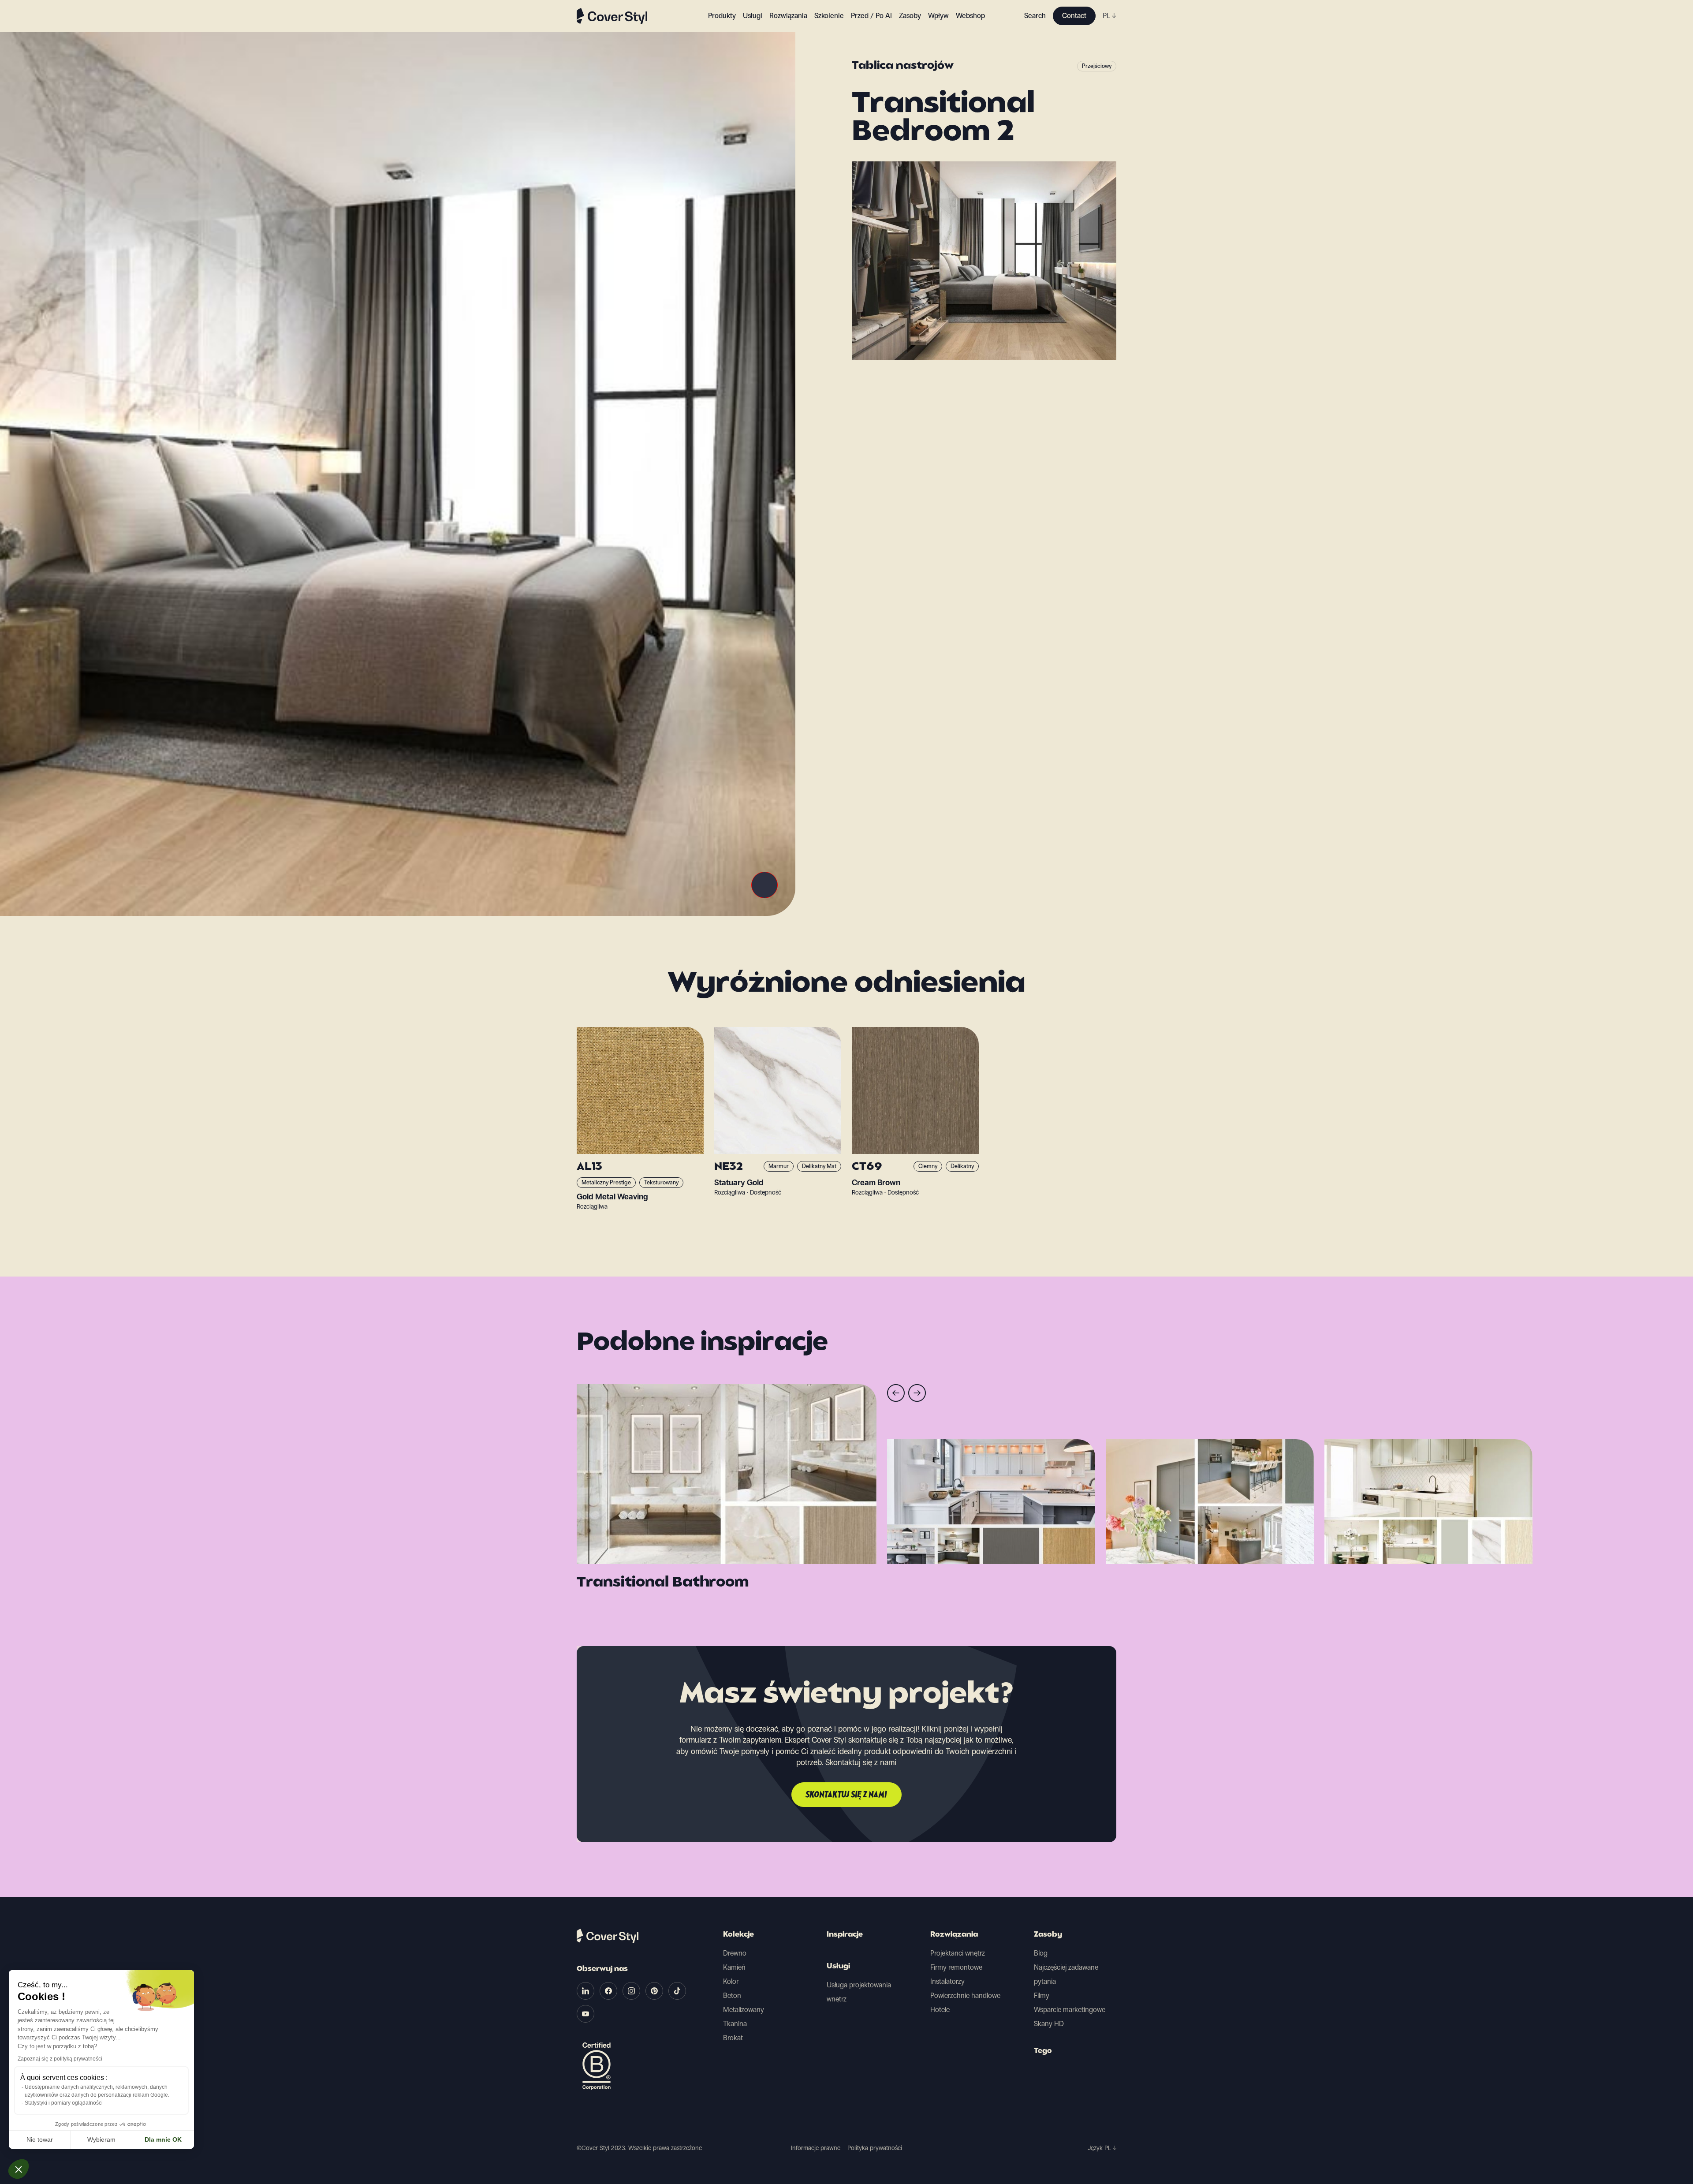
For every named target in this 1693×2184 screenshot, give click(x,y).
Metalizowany (744, 2010)
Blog (1041, 1953)
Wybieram (101, 2139)
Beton (732, 1995)
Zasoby (1048, 1935)
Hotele (940, 2010)
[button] (19, 2169)
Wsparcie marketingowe (1070, 2010)
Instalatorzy (947, 1981)
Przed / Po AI (871, 16)
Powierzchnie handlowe (965, 1995)
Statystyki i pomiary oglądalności (64, 2103)
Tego (1043, 2051)
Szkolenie (829, 16)
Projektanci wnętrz (958, 1953)
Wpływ (938, 16)
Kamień (734, 1967)
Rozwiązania (954, 1935)
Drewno (735, 1953)
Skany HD (1049, 2024)
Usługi (753, 16)
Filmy (1042, 1995)
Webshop (970, 16)
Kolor (731, 1981)
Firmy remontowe (956, 1967)
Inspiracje (845, 1935)
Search (1035, 16)
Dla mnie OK (163, 2139)
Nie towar (40, 2139)
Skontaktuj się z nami (846, 1795)
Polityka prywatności (875, 2148)
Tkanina (735, 2024)
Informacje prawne (816, 2148)
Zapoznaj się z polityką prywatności (60, 2059)
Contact (1074, 16)
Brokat (733, 2038)
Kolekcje (738, 1935)
